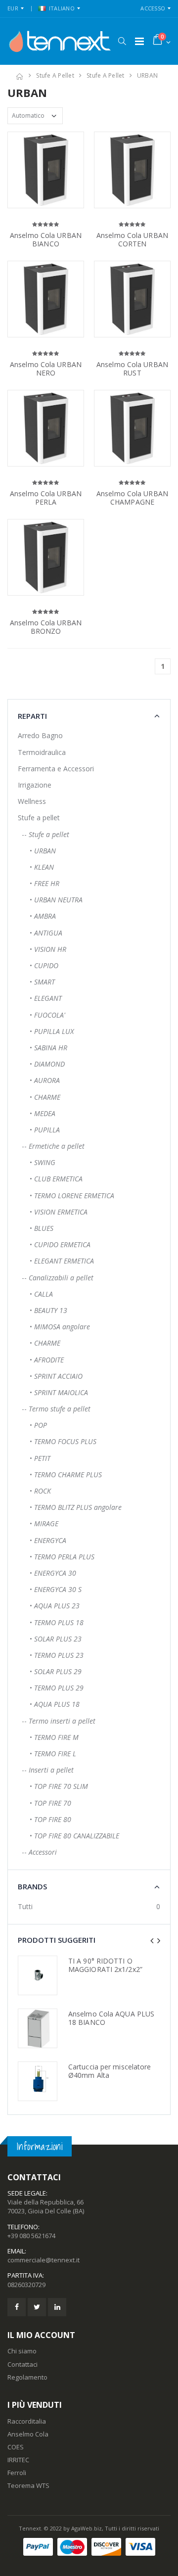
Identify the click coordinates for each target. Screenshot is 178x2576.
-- (44, 834)
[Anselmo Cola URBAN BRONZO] (46, 557)
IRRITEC (18, 2460)
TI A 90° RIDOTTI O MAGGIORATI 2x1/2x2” (105, 1965)
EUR (13, 8)
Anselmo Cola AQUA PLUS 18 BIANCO (111, 2018)
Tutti (25, 1906)
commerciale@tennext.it (44, 2260)
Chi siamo (22, 2351)
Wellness (32, 801)
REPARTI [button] (32, 716)
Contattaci (22, 2364)
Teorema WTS (28, 2485)
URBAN (147, 75)
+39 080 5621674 (31, 2236)
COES (16, 2447)
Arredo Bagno (40, 735)
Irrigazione (35, 785)
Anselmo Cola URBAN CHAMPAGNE (132, 498)
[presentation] (152, 1941)
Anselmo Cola (28, 2434)
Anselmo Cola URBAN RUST (132, 369)
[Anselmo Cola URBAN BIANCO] (46, 170)
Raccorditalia (27, 2421)
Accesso (153, 8)
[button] (122, 41)
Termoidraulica (42, 752)
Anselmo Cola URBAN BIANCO (46, 240)
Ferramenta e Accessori (56, 769)
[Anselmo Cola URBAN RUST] (132, 299)
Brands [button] (32, 1886)
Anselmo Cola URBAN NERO (46, 369)
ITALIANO (62, 8)
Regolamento (27, 2377)
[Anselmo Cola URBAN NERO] (46, 299)
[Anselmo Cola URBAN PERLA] (46, 428)
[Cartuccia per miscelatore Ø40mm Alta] (38, 2081)
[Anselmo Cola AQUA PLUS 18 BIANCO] (38, 2028)
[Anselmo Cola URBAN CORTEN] (132, 170)
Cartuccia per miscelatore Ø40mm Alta (110, 2071)
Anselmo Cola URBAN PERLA (46, 498)
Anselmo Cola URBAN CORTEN (132, 240)
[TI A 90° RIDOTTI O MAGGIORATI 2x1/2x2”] (38, 1975)
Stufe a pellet (55, 75)
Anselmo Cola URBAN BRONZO (46, 627)
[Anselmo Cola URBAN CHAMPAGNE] (132, 428)
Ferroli (17, 2473)
